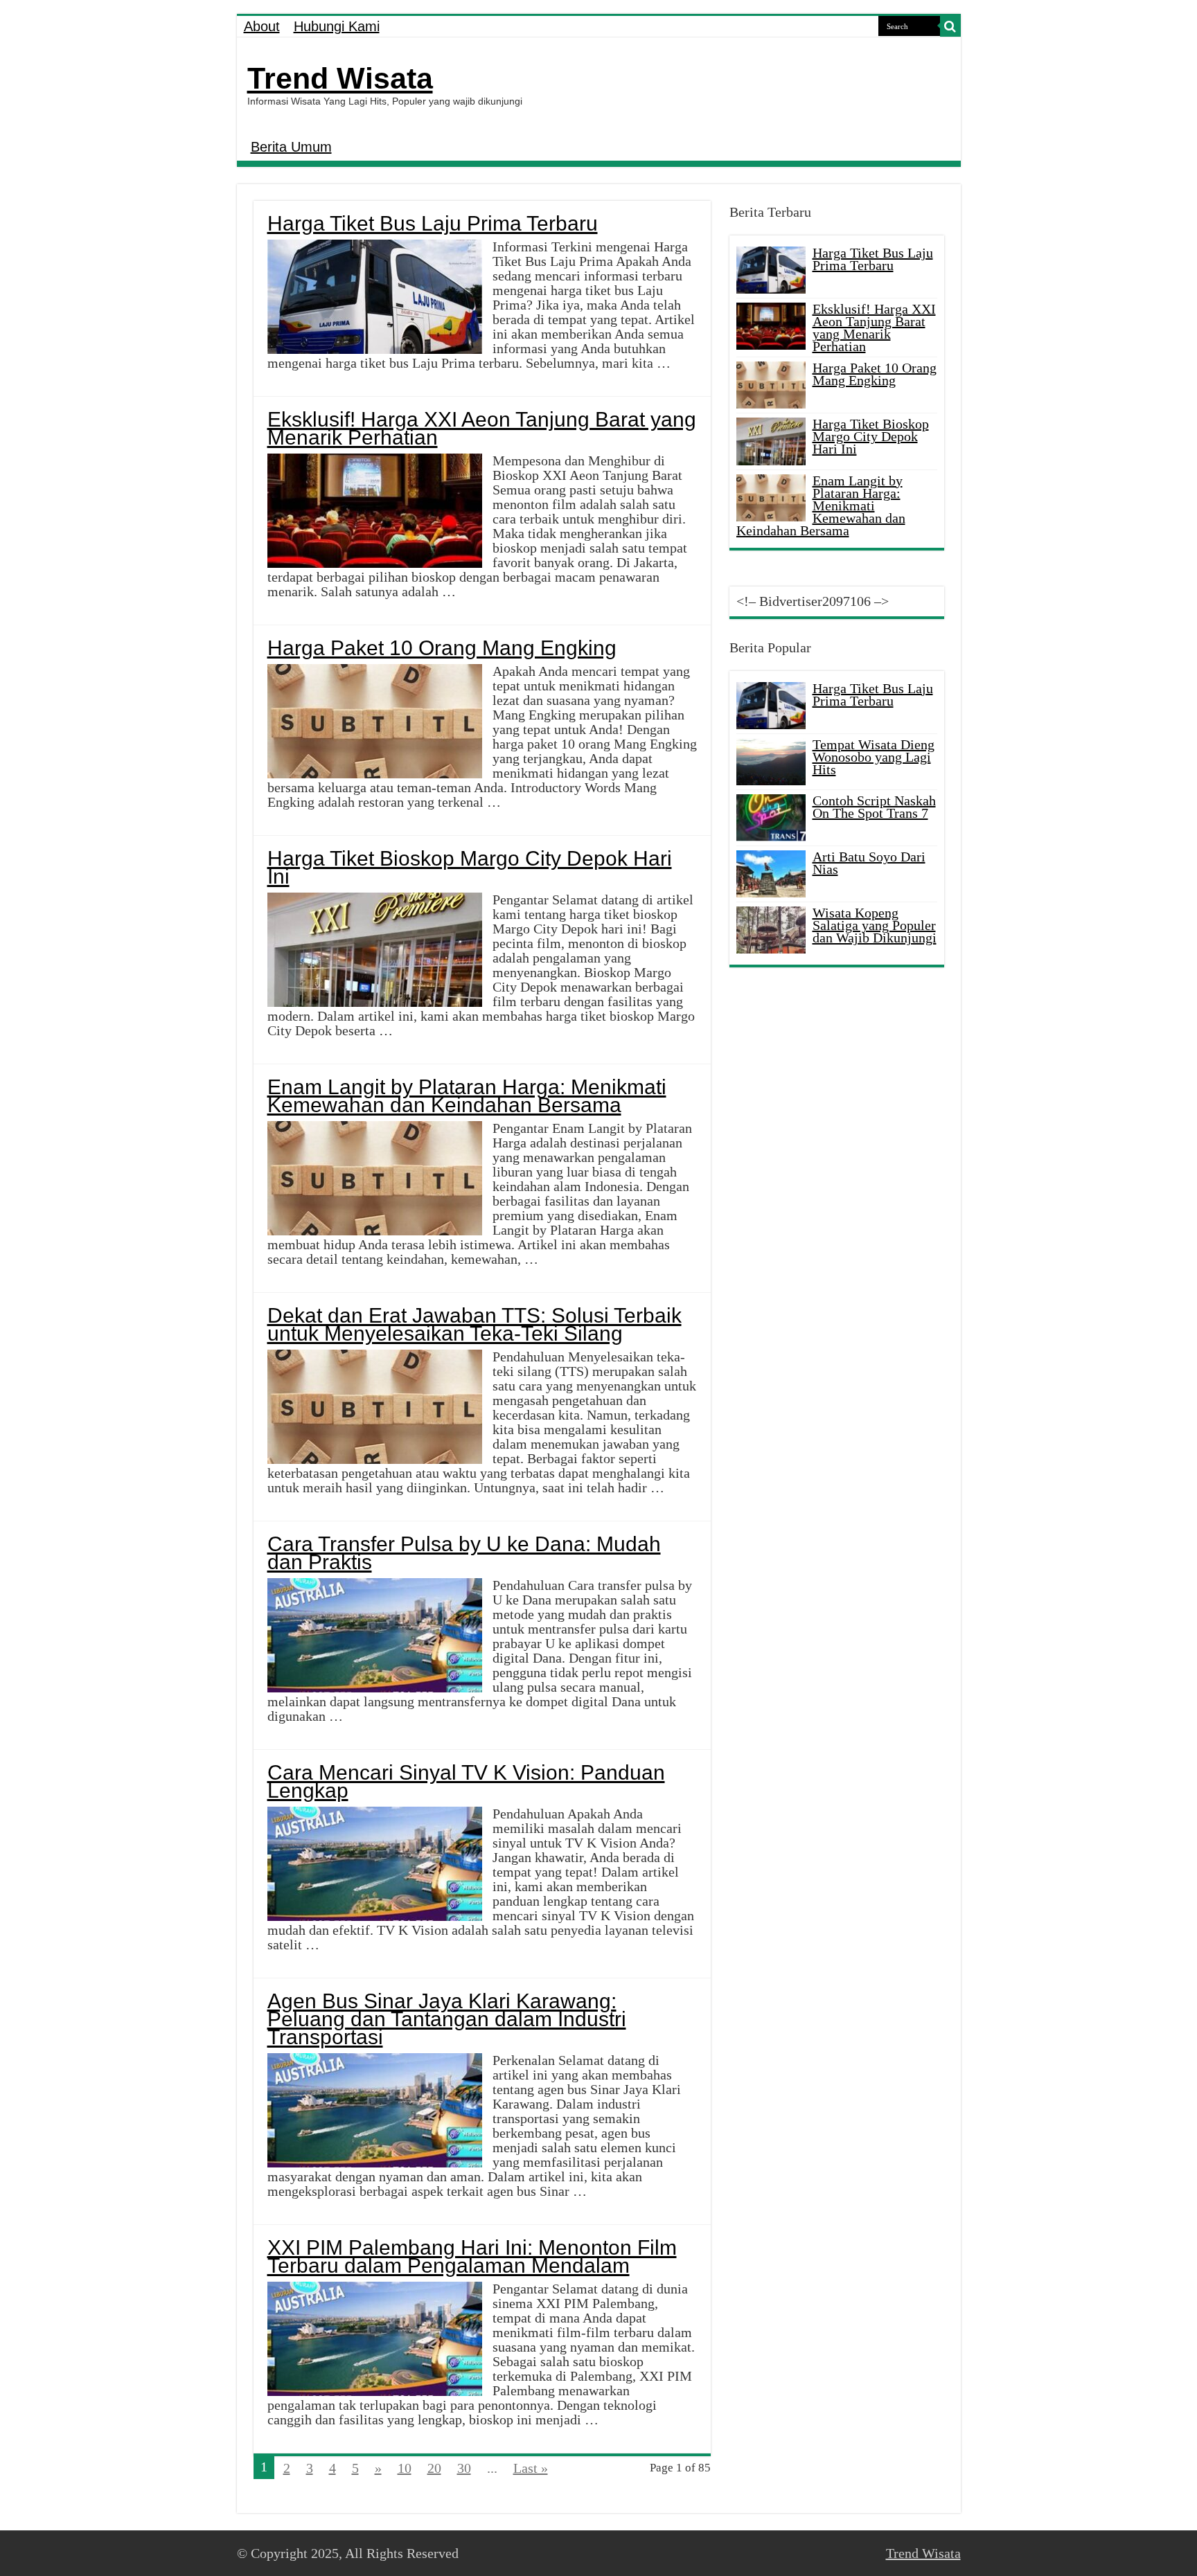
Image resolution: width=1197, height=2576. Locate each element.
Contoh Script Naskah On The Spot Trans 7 (874, 807)
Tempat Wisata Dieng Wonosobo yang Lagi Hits (874, 757)
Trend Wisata (340, 78)
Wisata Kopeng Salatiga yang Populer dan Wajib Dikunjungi (875, 925)
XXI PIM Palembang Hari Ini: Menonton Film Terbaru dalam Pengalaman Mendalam (472, 2256)
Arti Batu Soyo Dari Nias (869, 863)
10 (405, 2468)
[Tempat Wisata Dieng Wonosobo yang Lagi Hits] (771, 762)
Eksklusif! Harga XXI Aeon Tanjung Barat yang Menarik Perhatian (482, 428)
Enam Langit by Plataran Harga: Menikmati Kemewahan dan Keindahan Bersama (467, 1096)
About (262, 26)
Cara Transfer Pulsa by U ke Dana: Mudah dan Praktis (464, 1553)
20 (434, 2468)
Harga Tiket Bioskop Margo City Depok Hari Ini (470, 867)
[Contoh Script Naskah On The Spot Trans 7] (771, 818)
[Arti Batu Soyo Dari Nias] (771, 874)
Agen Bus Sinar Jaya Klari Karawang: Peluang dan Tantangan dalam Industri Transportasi (447, 2019)
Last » (531, 2468)
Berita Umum (291, 147)
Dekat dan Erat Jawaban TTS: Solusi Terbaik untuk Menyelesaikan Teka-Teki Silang (475, 1324)
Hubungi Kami (337, 26)
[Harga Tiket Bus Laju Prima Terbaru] (771, 706)
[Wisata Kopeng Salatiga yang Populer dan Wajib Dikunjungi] (771, 930)
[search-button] (950, 26)
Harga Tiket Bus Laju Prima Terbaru (433, 223)
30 (464, 2468)
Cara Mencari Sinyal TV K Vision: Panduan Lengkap (466, 1781)
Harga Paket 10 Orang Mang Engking (442, 648)
